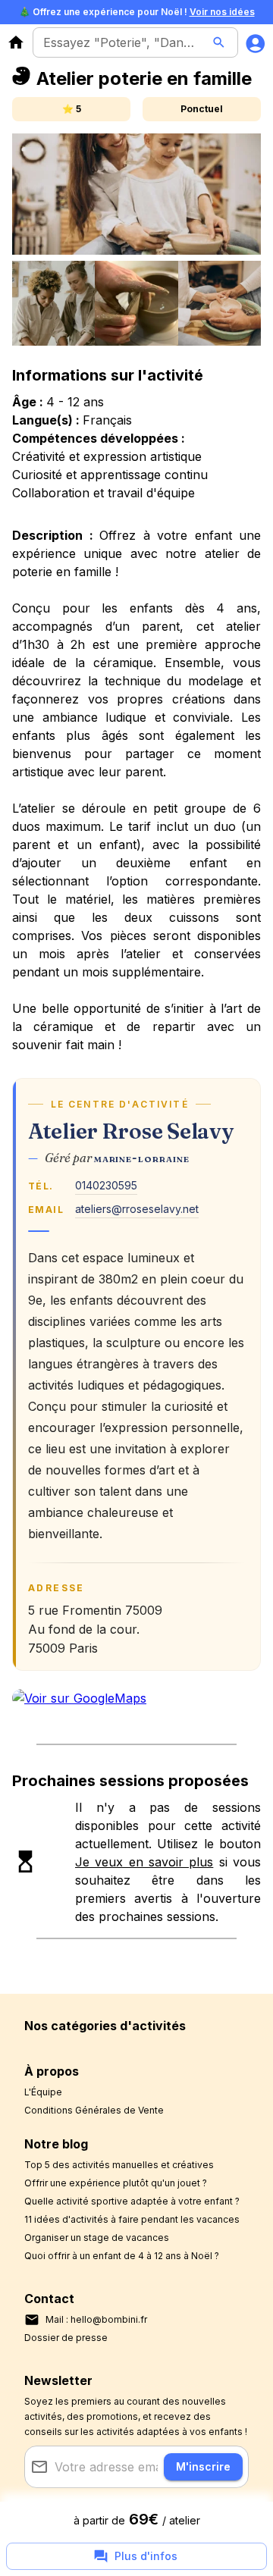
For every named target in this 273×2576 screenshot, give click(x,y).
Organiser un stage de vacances (97, 2238)
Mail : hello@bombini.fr (96, 2319)
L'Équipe (43, 2092)
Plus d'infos (146, 2556)
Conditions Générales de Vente (94, 2110)
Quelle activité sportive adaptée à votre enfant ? (132, 2201)
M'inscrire (203, 2466)
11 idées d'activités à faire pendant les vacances (132, 2219)
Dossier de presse (66, 2338)
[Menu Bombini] (256, 42)
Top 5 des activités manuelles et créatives (119, 2165)
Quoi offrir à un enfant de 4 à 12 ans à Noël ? (122, 2256)
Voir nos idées (222, 12)
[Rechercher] (219, 42)
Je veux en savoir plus (144, 1862)
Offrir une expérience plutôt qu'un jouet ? (116, 2183)
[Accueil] (16, 42)
